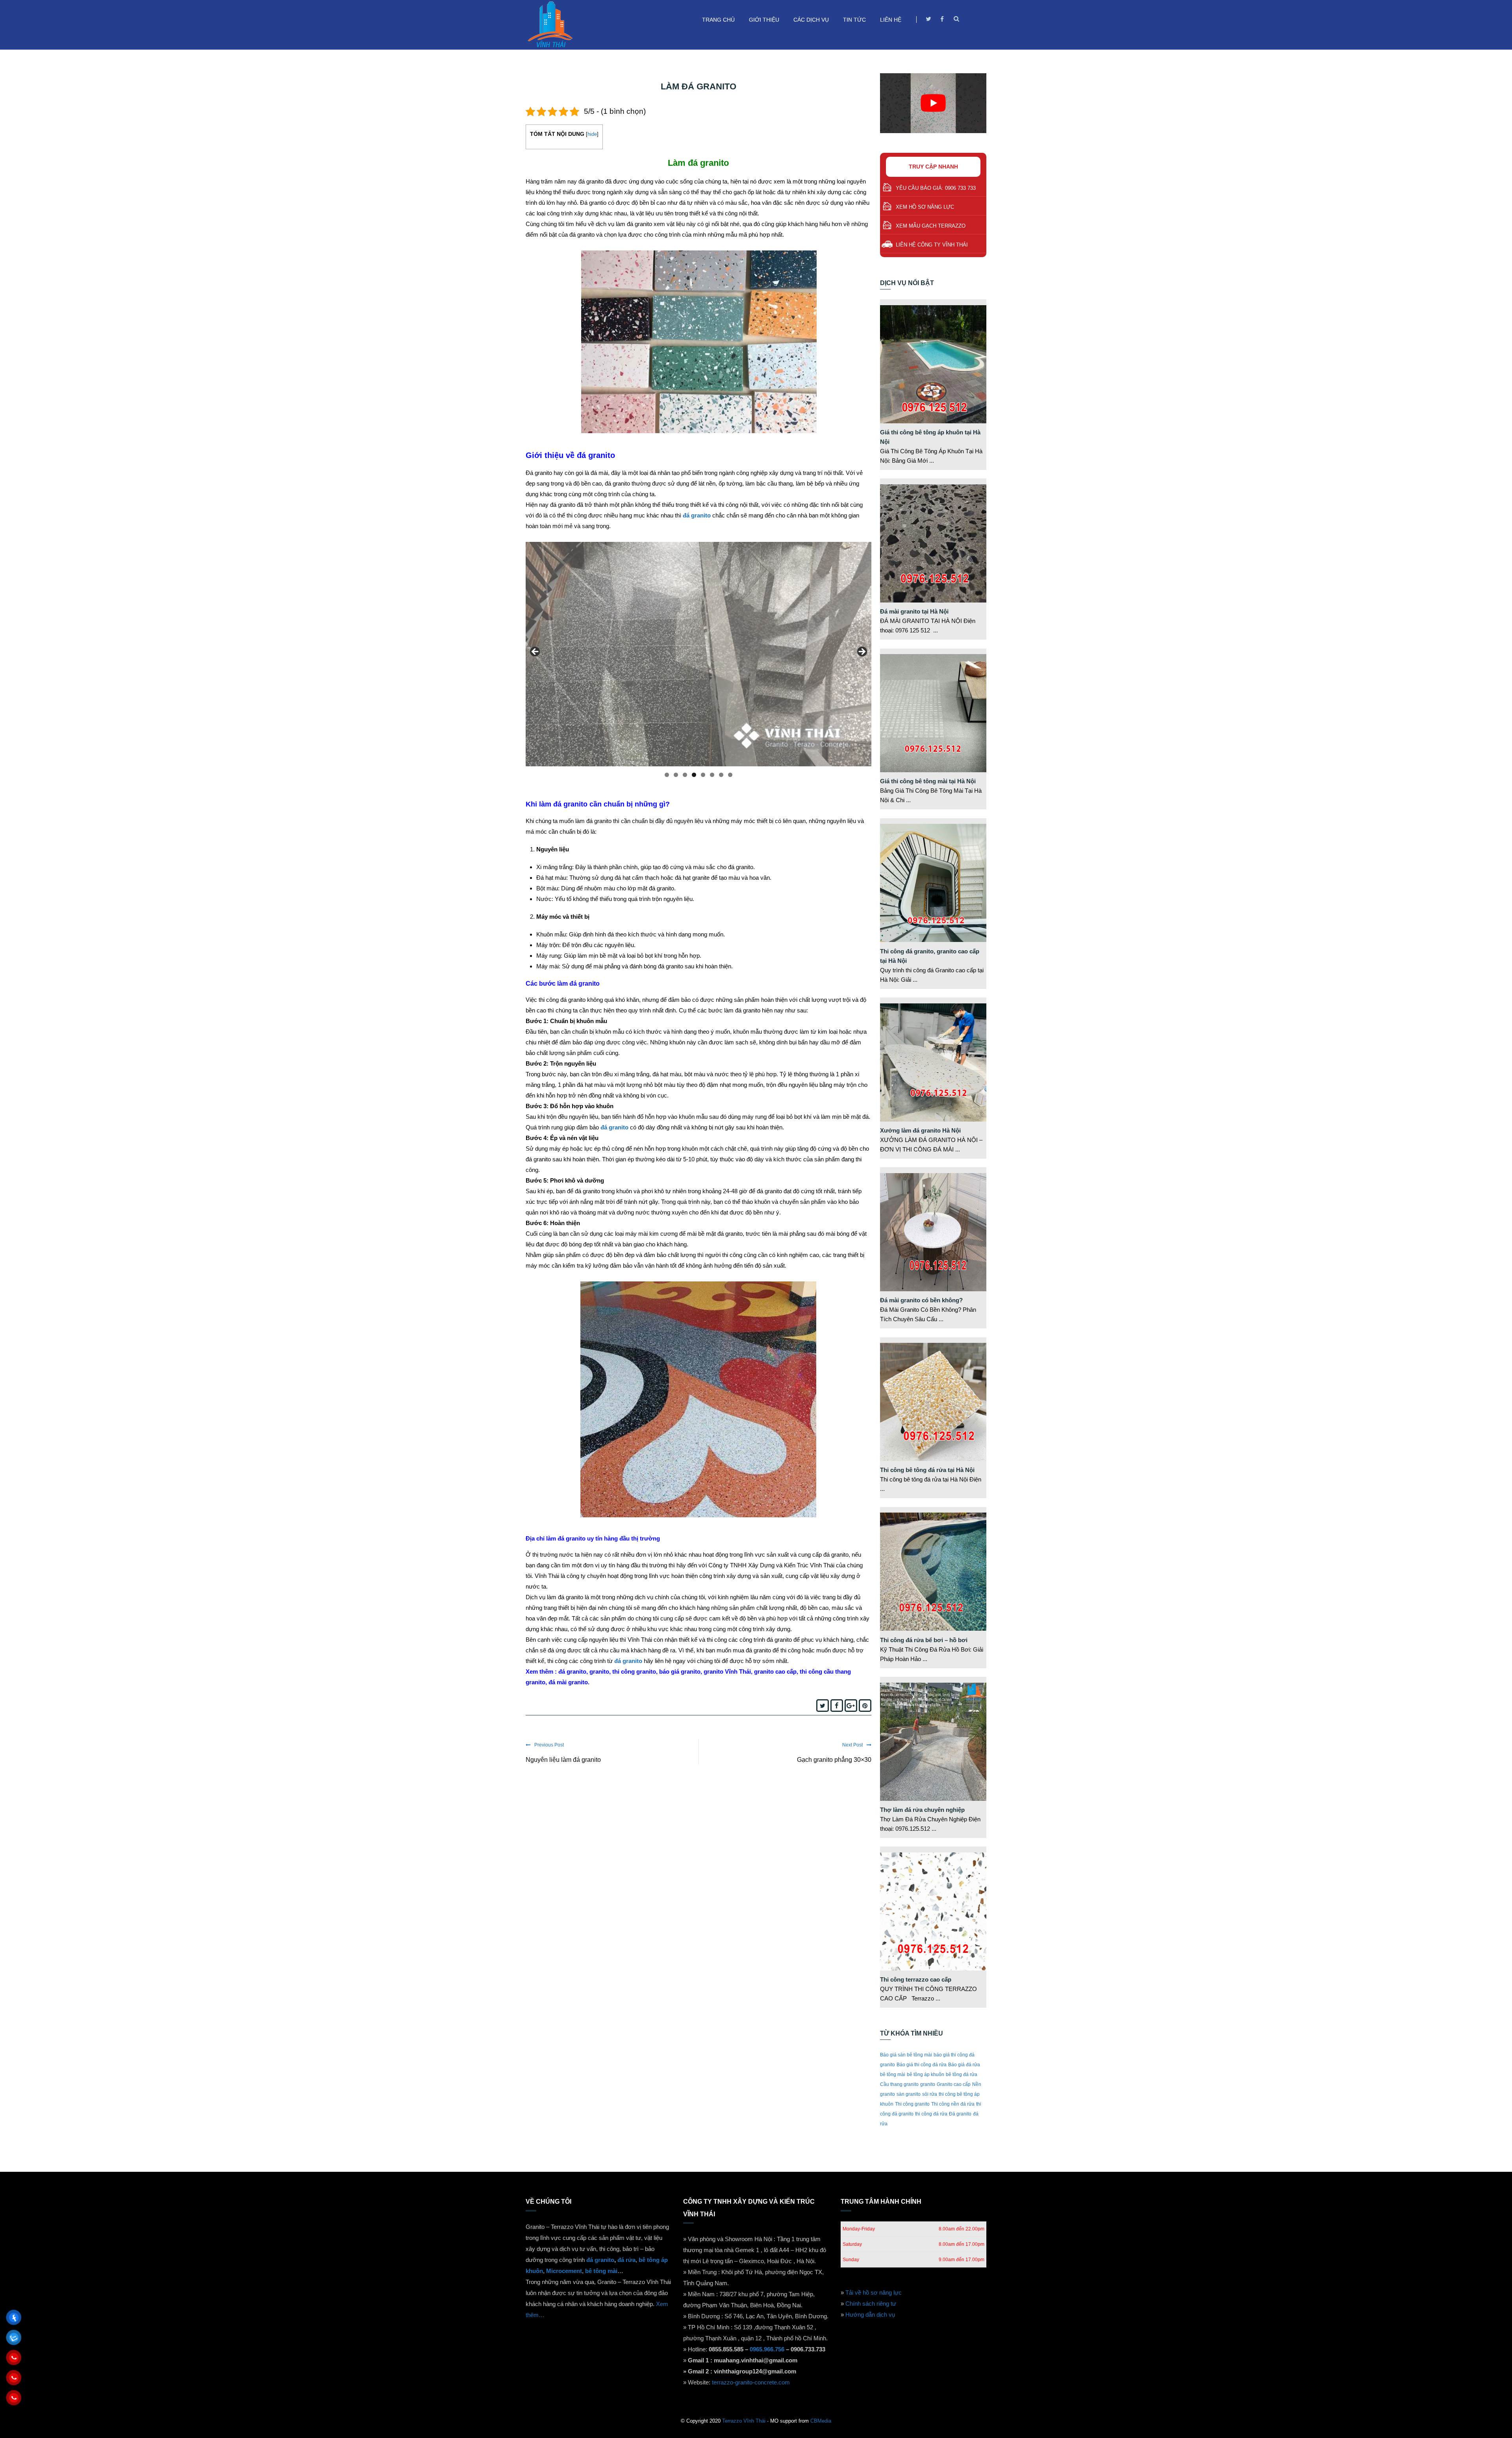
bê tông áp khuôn (926, 2075)
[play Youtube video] (933, 103)
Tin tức (854, 20)
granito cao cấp (775, 1671)
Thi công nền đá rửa (953, 2104)
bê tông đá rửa (962, 2075)
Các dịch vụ (811, 20)
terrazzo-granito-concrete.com (751, 2382)
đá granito (697, 515)
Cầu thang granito (899, 2084)
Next (862, 652)
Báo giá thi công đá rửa (922, 2065)
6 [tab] (712, 775)
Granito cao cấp (954, 2084)
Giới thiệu (764, 20)
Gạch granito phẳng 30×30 (834, 1760)
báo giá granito (680, 1671)
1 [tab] (667, 775)
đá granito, (573, 1671)
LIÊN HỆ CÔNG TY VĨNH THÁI (932, 245)
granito (599, 1671)
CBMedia (821, 2421)
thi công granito (633, 1671)
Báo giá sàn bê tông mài (906, 2055)
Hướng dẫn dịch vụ (870, 2315)
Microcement (564, 2271)
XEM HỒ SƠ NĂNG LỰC (925, 207)
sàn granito (909, 2094)
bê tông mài (893, 2075)
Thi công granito (912, 2104)
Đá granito (960, 2114)
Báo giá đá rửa (964, 2065)
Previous (535, 652)
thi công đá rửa (931, 2114)
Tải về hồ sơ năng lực (874, 2292)
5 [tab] (703, 775)
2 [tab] (676, 775)
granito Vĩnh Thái (727, 1671)
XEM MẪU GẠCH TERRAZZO (931, 226)
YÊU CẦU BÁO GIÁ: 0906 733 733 (936, 188)
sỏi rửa (930, 2094)
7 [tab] (721, 775)
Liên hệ (891, 20)
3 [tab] (685, 775)
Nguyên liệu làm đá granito (563, 1760)
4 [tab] (694, 775)
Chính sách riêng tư (871, 2304)
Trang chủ (718, 20)
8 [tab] (730, 775)
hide (592, 134)
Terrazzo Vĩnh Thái (744, 2421)
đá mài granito (568, 1682)
